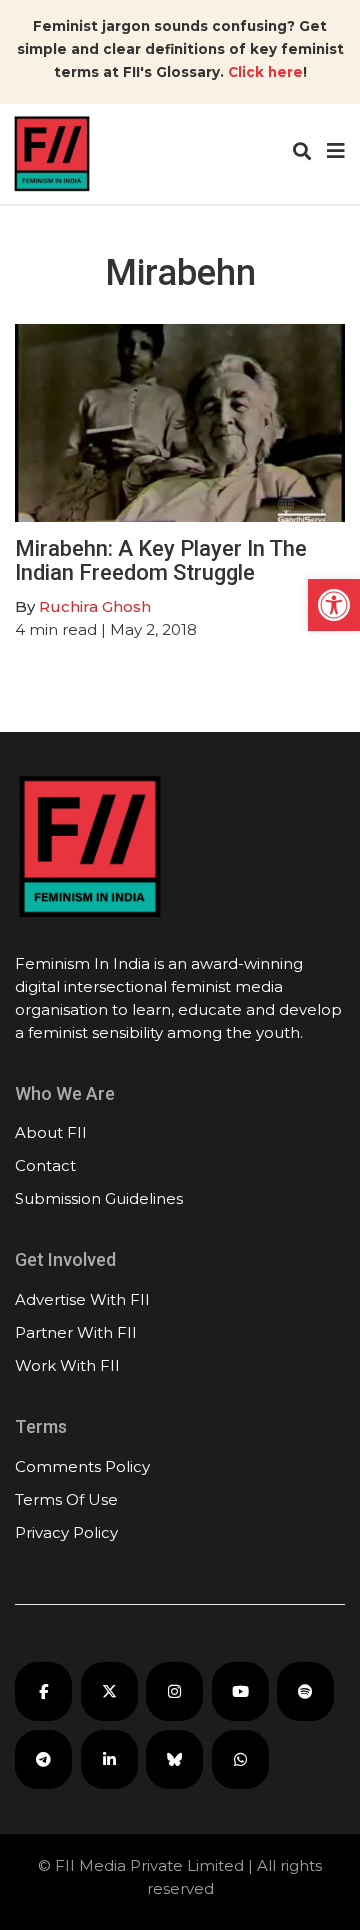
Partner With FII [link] (76, 1332)
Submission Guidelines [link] (99, 1198)
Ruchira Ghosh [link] (95, 606)
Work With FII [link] (67, 1365)
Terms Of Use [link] (66, 1499)
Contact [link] (45, 1165)
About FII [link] (51, 1132)
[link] (334, 605)
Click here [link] (265, 72)
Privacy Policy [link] (66, 1532)
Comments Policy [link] (82, 1466)
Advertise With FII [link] (82, 1299)
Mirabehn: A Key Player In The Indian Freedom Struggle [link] (161, 560)
